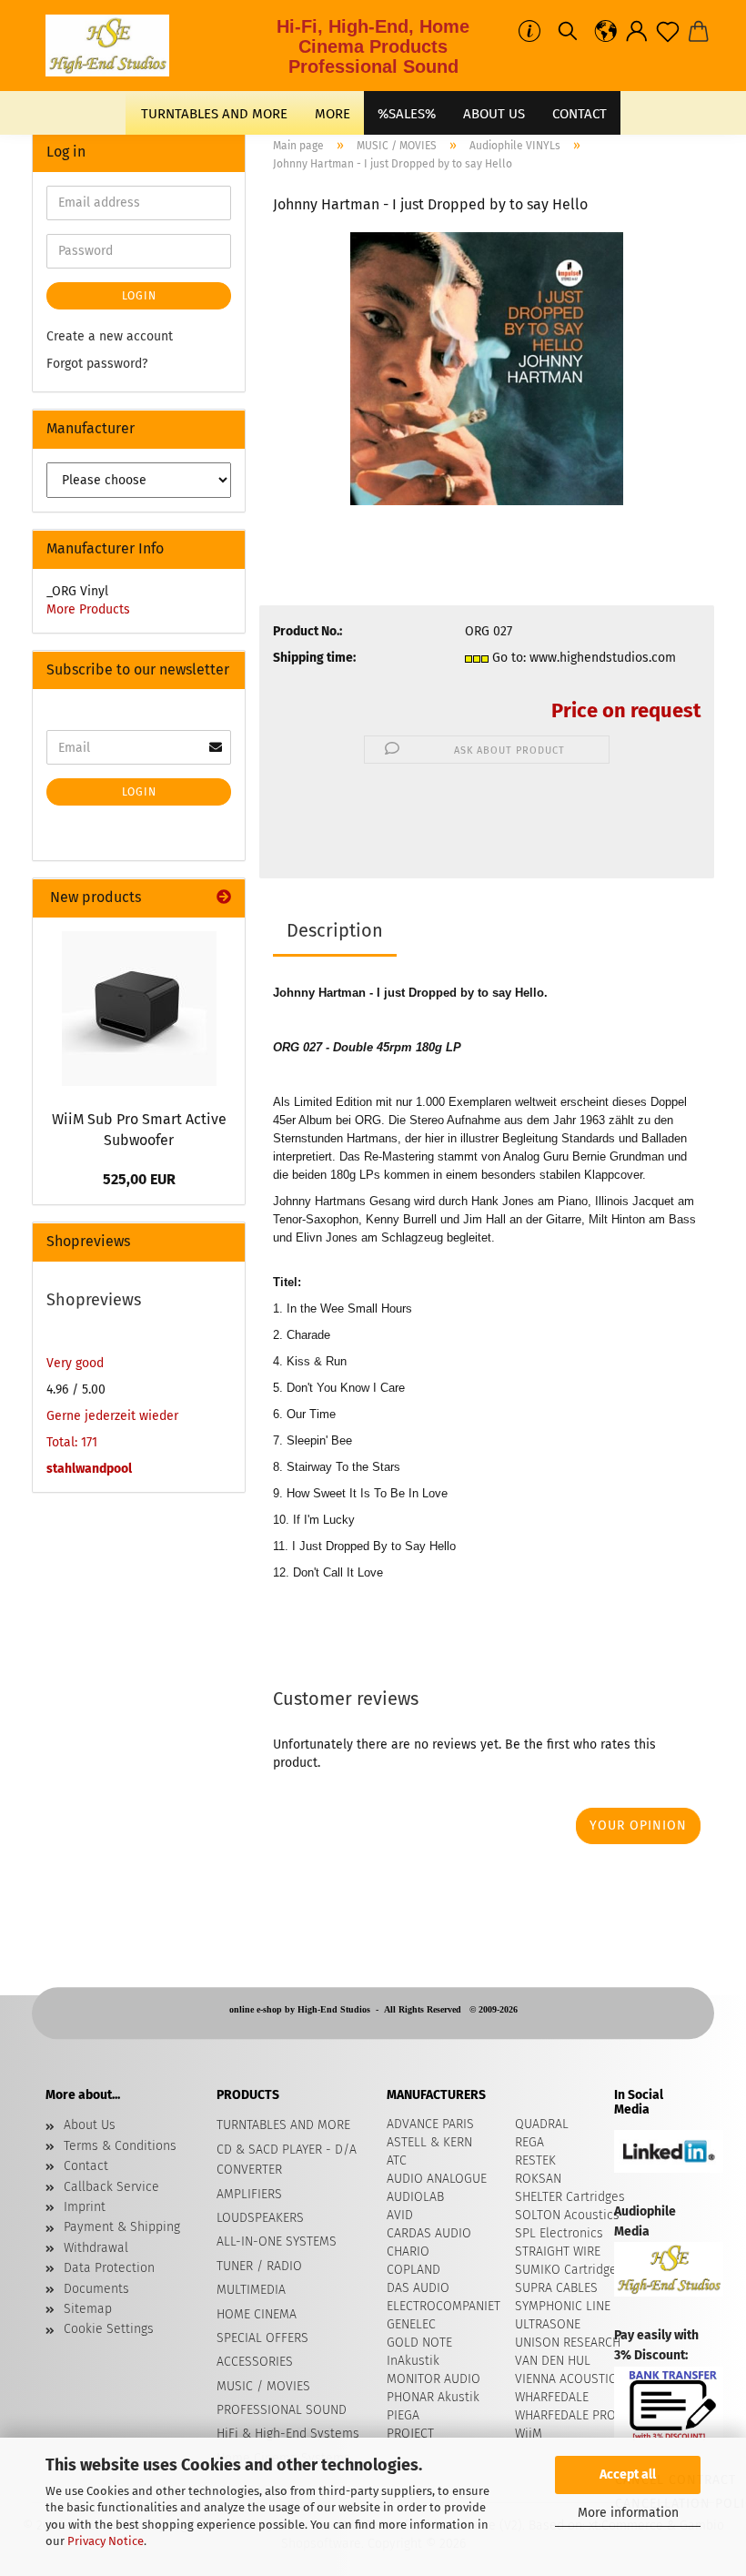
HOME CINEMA (257, 2314)
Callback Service (111, 2187)
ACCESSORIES (255, 2362)
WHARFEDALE (552, 2397)
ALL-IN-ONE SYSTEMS (277, 2241)
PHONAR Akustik (433, 2397)
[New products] (224, 898)
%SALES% (407, 114)
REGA (529, 2142)
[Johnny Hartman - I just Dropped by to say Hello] (487, 368)
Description (335, 930)
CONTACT (580, 114)
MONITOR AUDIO (433, 2379)
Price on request (626, 710)
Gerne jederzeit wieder (112, 1416)
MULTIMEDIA (251, 2290)
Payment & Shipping (122, 2227)
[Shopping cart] (699, 32)
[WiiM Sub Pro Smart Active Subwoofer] (139, 1009)
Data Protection (109, 2268)
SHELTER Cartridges (570, 2197)
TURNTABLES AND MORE (214, 114)
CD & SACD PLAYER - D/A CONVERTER (287, 2160)
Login (139, 296)
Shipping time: (314, 658)
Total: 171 (72, 1442)
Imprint (85, 2207)
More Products (88, 609)
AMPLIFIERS (249, 2194)
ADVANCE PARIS (430, 2124)
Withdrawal (96, 2248)
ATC (397, 2160)
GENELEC (411, 2324)
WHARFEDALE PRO (565, 2415)
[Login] (637, 32)
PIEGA (403, 2415)
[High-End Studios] (114, 46)
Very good (75, 1363)
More (333, 114)
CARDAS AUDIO (429, 2233)
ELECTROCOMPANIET (444, 2306)
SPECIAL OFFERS (262, 2338)
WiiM (529, 2434)
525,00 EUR (139, 1179)
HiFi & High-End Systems (288, 2434)
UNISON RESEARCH (568, 2343)
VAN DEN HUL (553, 2361)
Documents (96, 2289)
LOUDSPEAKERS (260, 2218)
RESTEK (535, 2160)
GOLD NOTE (419, 2343)
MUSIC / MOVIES (263, 2386)
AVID (400, 2215)
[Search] (568, 32)
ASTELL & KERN (429, 2142)
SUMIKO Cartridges (569, 2270)
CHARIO (408, 2251)
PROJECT (410, 2434)
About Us (494, 114)
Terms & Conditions (120, 2146)
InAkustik (413, 2361)
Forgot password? (97, 364)
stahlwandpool (89, 1469)
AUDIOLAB (415, 2197)
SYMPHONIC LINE (563, 2306)
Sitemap (88, 2309)
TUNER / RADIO (259, 2266)
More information (628, 2513)
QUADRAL (542, 2124)
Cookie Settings (109, 2329)
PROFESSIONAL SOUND (282, 2410)
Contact (86, 2166)
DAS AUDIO (418, 2288)
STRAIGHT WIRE (558, 2251)
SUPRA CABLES (556, 2288)
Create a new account (110, 336)
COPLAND (413, 2270)
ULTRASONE (548, 2324)
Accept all (628, 2475)
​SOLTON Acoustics (567, 2215)
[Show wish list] (668, 32)
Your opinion (638, 1826)
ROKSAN (538, 2179)
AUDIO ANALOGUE (437, 2179)
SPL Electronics (559, 2233)
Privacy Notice (106, 2541)
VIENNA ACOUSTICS (569, 2379)
